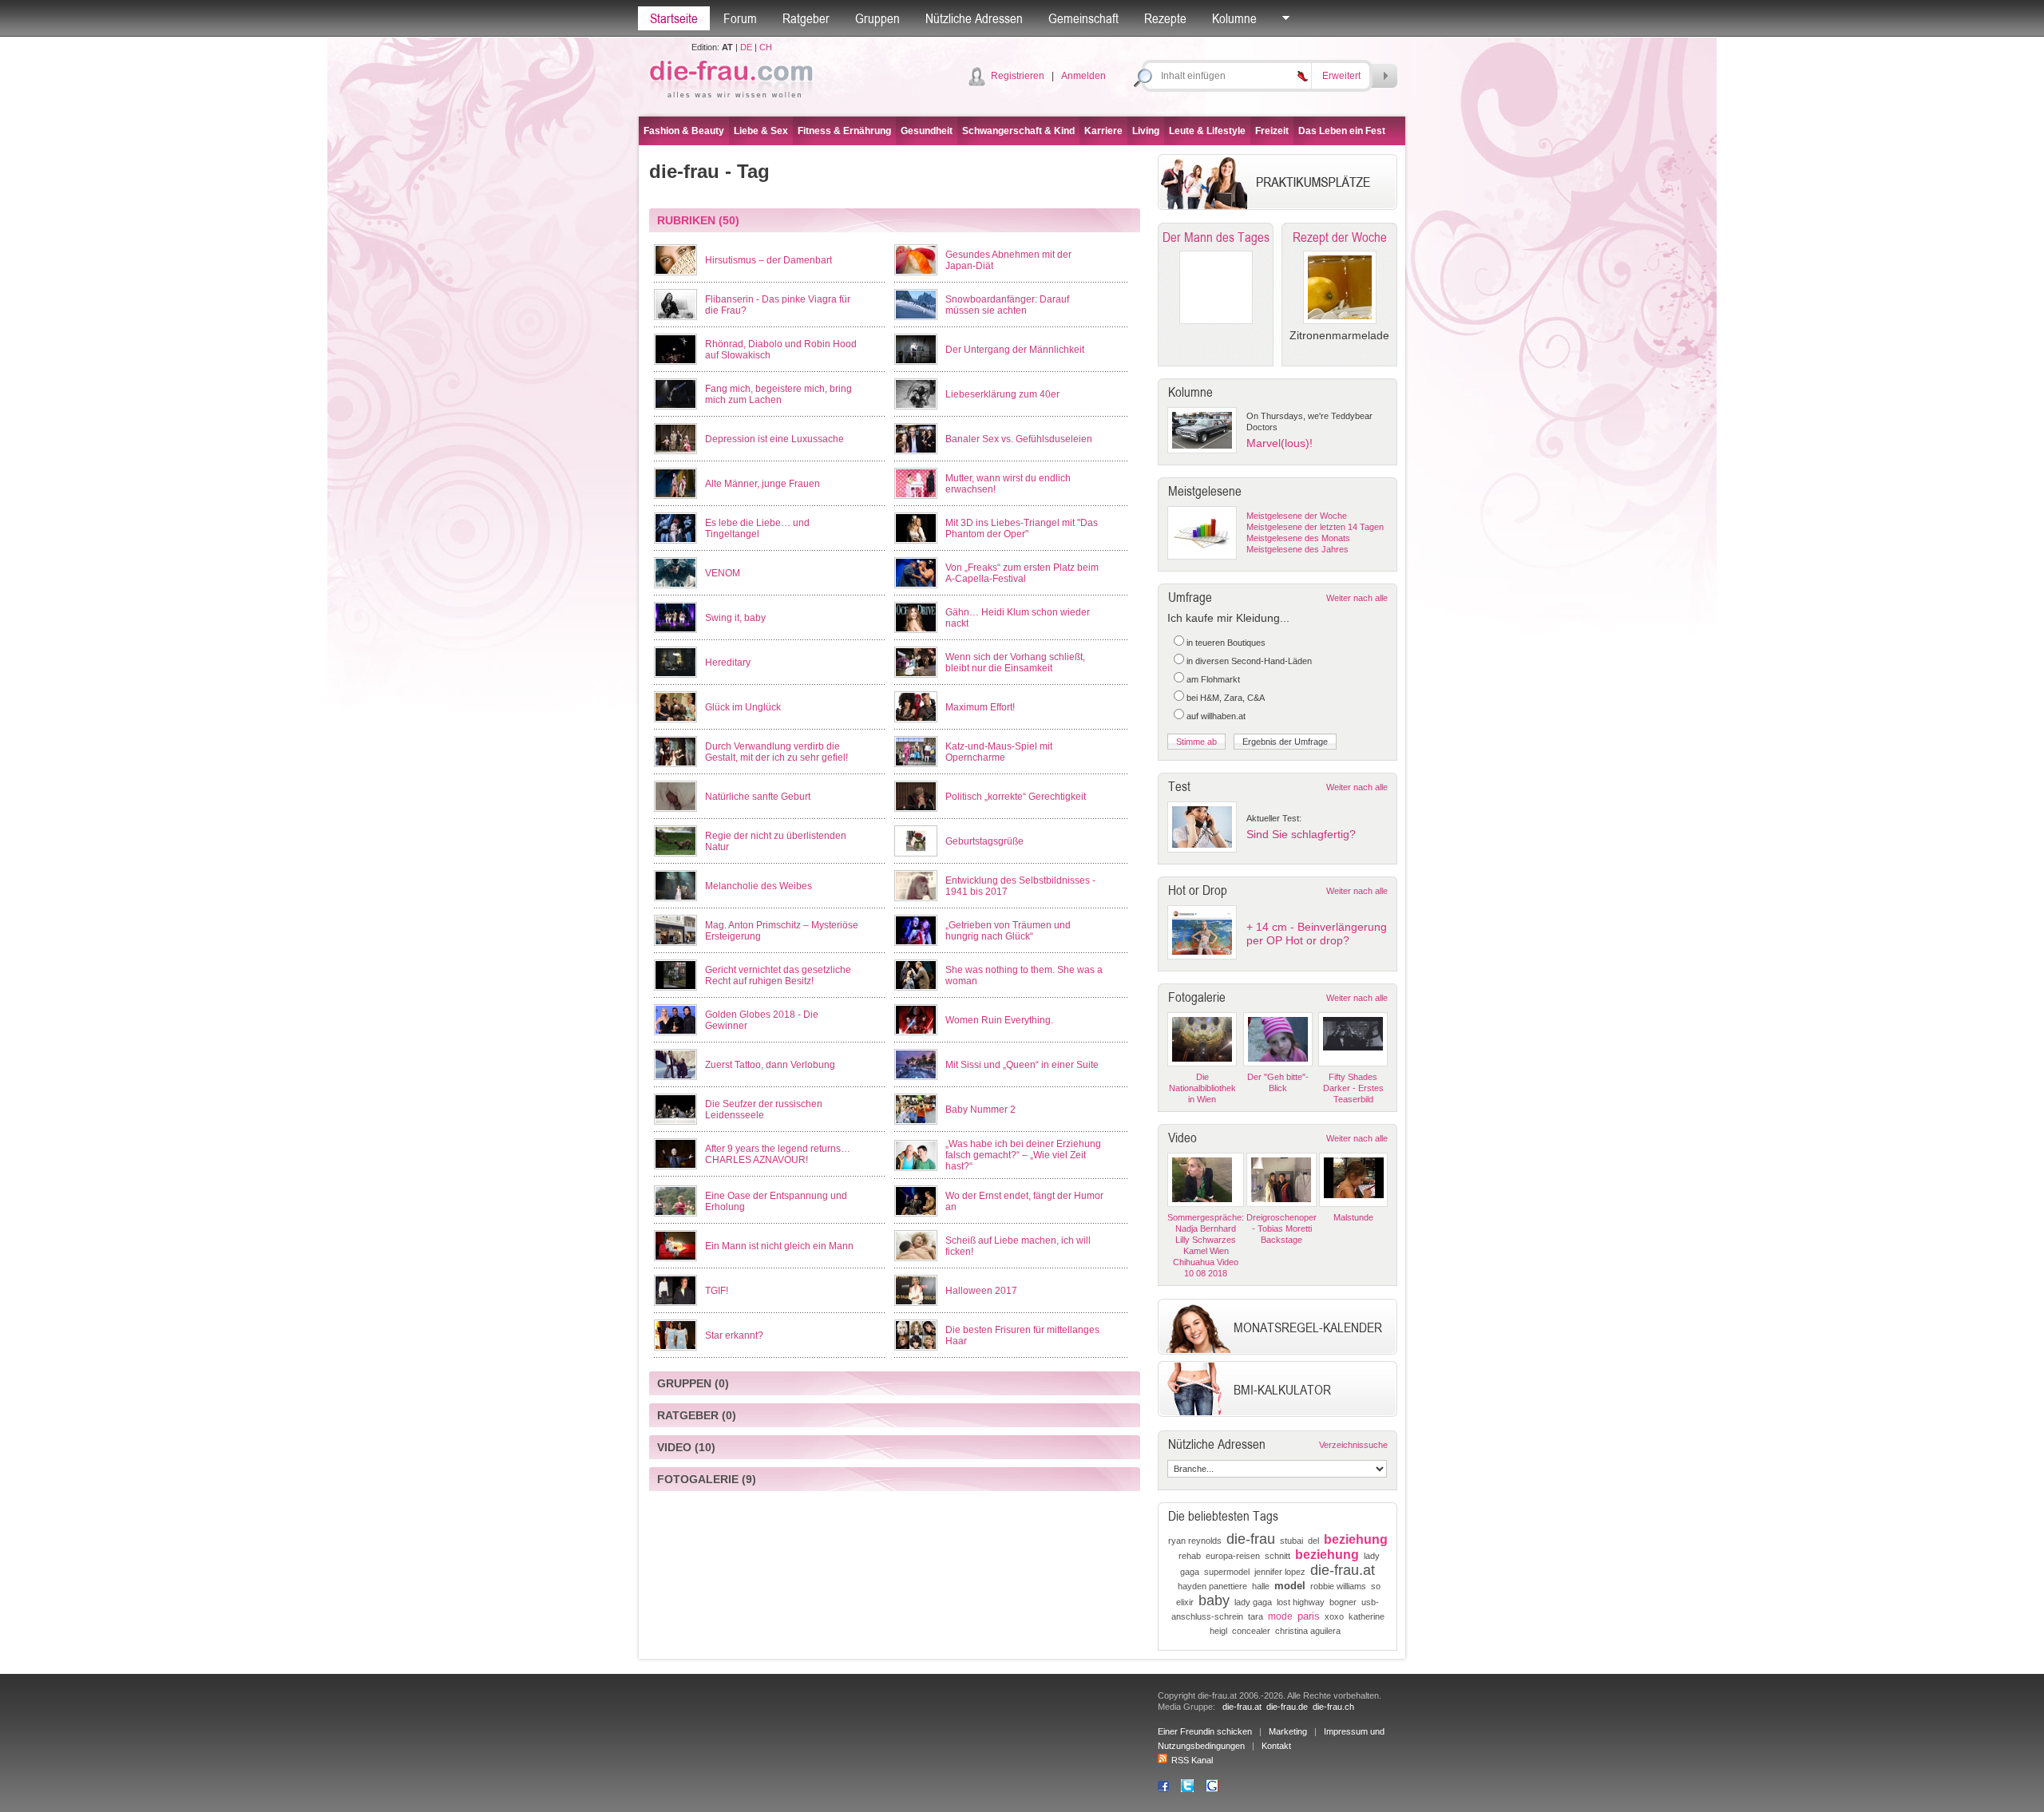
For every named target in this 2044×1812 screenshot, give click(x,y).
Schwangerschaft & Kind (1018, 131)
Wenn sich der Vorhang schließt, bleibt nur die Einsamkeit (1015, 663)
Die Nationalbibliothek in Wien (1202, 1088)
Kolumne (1234, 18)
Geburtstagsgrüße (984, 841)
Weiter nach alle (1357, 598)
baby (1214, 1600)
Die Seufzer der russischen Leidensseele (764, 1110)
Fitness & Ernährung (844, 131)
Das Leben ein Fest (1342, 131)
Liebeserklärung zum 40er (1002, 394)
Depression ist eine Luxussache (774, 439)
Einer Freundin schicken (1205, 1731)
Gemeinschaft (1083, 18)
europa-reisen (1233, 1556)
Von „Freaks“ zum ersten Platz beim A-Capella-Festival (1022, 573)
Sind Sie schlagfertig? (1301, 834)
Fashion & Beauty (684, 131)
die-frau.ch (1333, 1707)
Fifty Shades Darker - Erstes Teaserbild (1353, 1088)
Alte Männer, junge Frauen (763, 484)
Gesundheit (927, 131)
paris (1309, 1616)
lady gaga (1253, 1602)
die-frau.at (1343, 1570)
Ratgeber (806, 18)
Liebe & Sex (761, 131)
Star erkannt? (734, 1335)
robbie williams (1338, 1586)
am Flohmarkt (1213, 679)
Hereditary (728, 663)
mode (1280, 1616)
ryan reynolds (1195, 1541)
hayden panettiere (1212, 1586)
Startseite (674, 18)
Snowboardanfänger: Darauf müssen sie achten (1007, 305)
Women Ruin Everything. (999, 1020)
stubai (1291, 1541)
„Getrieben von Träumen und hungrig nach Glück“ (1008, 931)
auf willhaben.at (1216, 716)
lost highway (1301, 1602)
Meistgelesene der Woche (1297, 516)
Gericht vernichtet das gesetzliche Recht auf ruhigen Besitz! (778, 975)
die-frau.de (1287, 1707)
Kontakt (1276, 1746)
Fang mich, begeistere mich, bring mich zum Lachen (778, 394)
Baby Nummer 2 (980, 1110)
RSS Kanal (1192, 1760)
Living (1146, 131)
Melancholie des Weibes (759, 886)
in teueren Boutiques (1226, 643)
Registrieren (1018, 76)
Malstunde (1353, 1217)
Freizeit (1272, 131)
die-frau (1251, 1539)
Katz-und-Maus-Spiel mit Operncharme (999, 752)
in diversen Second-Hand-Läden (1249, 661)
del (1313, 1541)
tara (1256, 1616)
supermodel (1227, 1572)
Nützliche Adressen (974, 18)
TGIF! (717, 1291)
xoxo (1334, 1616)
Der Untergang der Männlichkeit (1015, 350)
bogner (1343, 1602)
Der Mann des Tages (1216, 237)
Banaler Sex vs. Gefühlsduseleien (1019, 439)
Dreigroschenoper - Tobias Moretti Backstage (1281, 1228)
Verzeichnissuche (1353, 1445)
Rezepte (1165, 18)
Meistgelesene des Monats (1298, 538)
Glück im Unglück (743, 707)
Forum (740, 18)
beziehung (1356, 1539)
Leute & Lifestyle (1207, 131)
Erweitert (1341, 76)
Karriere (1103, 131)
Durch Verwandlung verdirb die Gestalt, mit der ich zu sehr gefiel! (776, 752)
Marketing (1288, 1731)
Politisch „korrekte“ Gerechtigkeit (1016, 797)
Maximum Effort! (980, 707)
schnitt (1277, 1556)
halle (1261, 1586)
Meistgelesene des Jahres (1297, 549)
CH (766, 47)
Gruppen (877, 18)
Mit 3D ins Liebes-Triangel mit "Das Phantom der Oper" (1022, 528)
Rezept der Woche (1340, 237)
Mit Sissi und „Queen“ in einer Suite (1022, 1065)
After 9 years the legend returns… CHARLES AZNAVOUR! (778, 1154)
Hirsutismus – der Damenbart (768, 260)
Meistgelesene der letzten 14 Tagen (1315, 527)
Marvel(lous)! (1279, 443)
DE (746, 47)
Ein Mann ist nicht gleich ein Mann (779, 1246)
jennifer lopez (1280, 1572)
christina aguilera (1308, 1631)
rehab (1190, 1556)
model (1290, 1586)
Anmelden (1083, 76)
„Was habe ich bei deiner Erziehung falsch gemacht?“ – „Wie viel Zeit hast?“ (1023, 1155)
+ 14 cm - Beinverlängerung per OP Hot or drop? (1317, 934)
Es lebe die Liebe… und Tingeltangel (757, 528)
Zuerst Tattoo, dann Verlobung (770, 1065)
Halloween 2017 (981, 1291)
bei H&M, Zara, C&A (1226, 698)
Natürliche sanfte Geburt (758, 797)
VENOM (723, 573)
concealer (1251, 1631)
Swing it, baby (735, 618)
